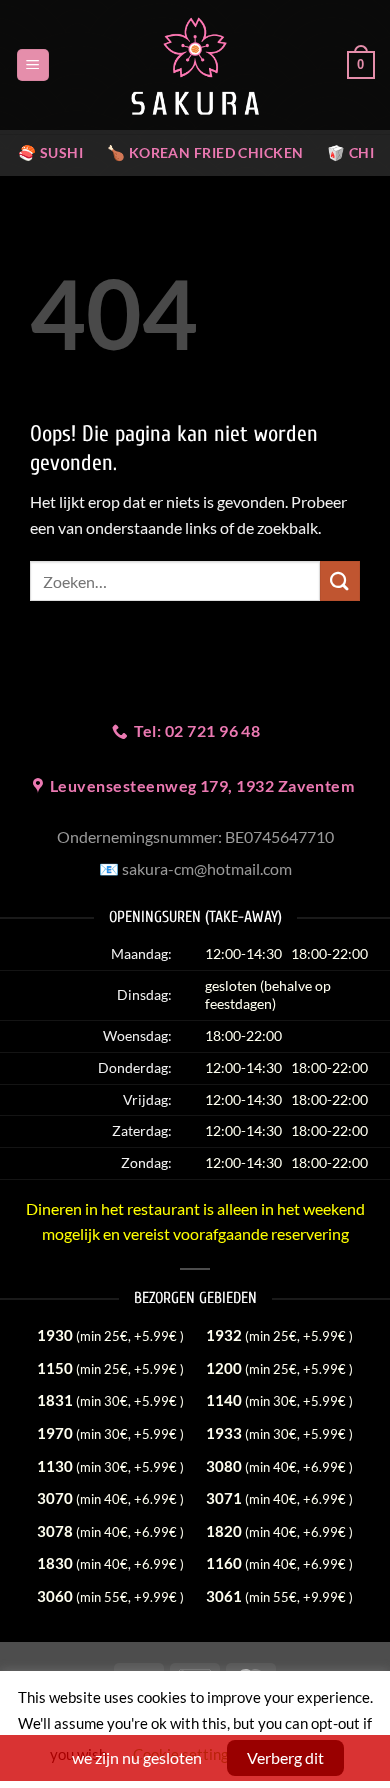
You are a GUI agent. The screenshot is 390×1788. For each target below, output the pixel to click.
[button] (33, 65)
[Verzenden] (340, 580)
